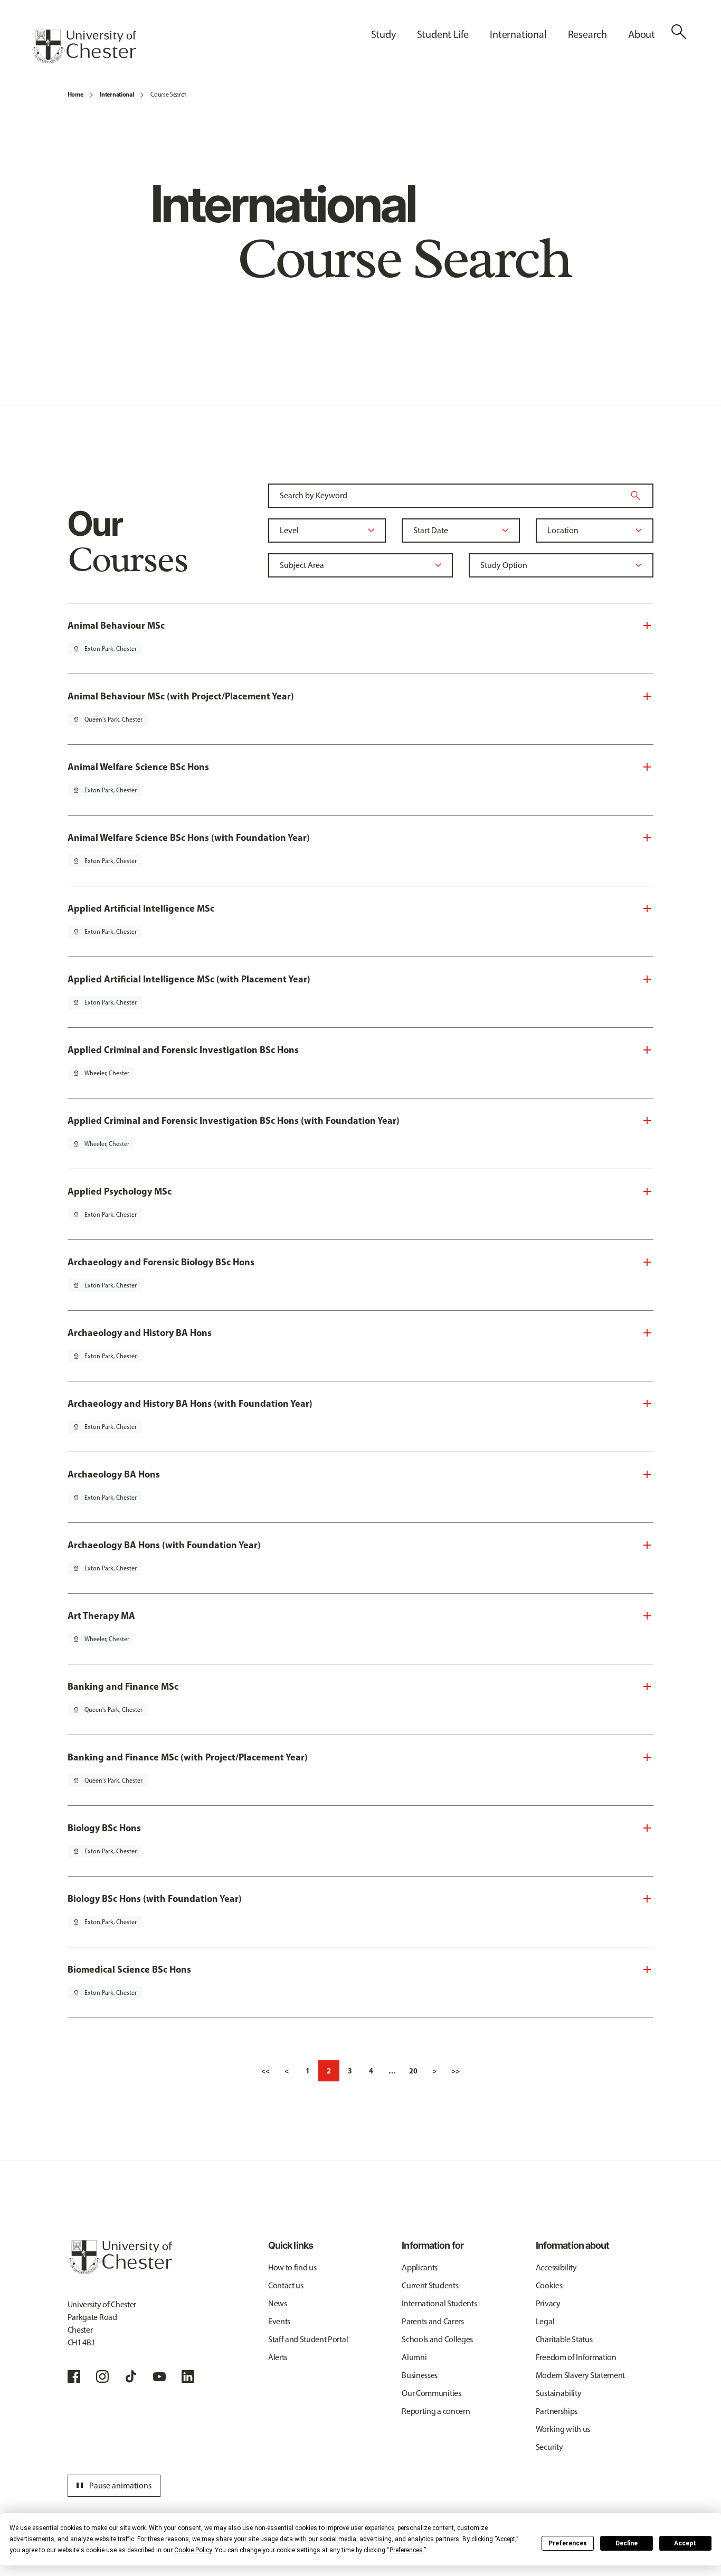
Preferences (568, 2543)
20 (413, 2071)
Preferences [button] (406, 2550)
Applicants (420, 2267)
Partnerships (557, 2411)
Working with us (563, 2429)
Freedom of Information (576, 2357)
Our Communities (431, 2393)
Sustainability (559, 2393)
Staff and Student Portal (308, 2339)
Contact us (286, 2285)
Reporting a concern (436, 2411)
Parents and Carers (433, 2321)
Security (549, 2447)
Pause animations (112, 2486)
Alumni (414, 2357)
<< (265, 2071)
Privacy (548, 2303)
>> (456, 2071)
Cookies (549, 2285)
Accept (685, 2543)
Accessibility (556, 2267)
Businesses (420, 2375)
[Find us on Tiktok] (131, 2376)
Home (75, 94)
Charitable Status (564, 2339)
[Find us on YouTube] (159, 2376)
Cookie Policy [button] (193, 2550)
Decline (627, 2543)
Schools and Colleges (437, 2339)
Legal (545, 2321)
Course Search (169, 94)
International (117, 94)
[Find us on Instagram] (102, 2376)
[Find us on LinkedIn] (188, 2376)
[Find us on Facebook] (74, 2376)
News (278, 2303)
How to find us (292, 2267)
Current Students (430, 2285)
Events (279, 2321)
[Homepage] (84, 46)
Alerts (278, 2357)
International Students (439, 2303)
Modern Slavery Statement (580, 2375)
